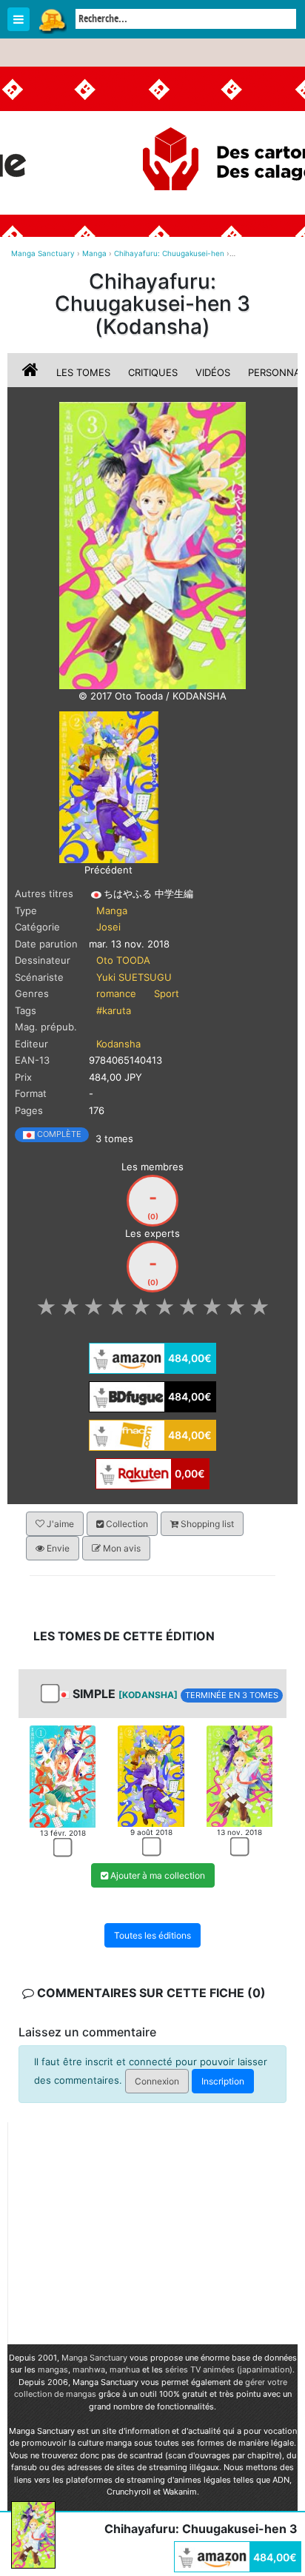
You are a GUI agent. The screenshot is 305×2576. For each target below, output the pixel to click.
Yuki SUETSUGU (134, 977)
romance (116, 993)
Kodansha (118, 1044)
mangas (53, 2369)
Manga (52, 20)
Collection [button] (126, 1524)
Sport (167, 993)
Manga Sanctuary (94, 2358)
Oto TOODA (123, 960)
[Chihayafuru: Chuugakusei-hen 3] (239, 1775)
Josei (108, 927)
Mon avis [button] (121, 1548)
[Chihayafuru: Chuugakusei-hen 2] (108, 786)
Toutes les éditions (152, 1935)
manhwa (89, 2369)
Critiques (153, 372)
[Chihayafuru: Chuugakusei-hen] (152, 545)
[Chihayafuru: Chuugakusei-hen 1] (63, 1775)
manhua (125, 2369)
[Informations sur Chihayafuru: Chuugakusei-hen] (32, 372)
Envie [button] (57, 1548)
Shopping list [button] (206, 1524)
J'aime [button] (59, 1524)
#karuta (114, 1010)
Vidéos (213, 372)
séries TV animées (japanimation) (229, 2369)
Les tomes (83, 372)
